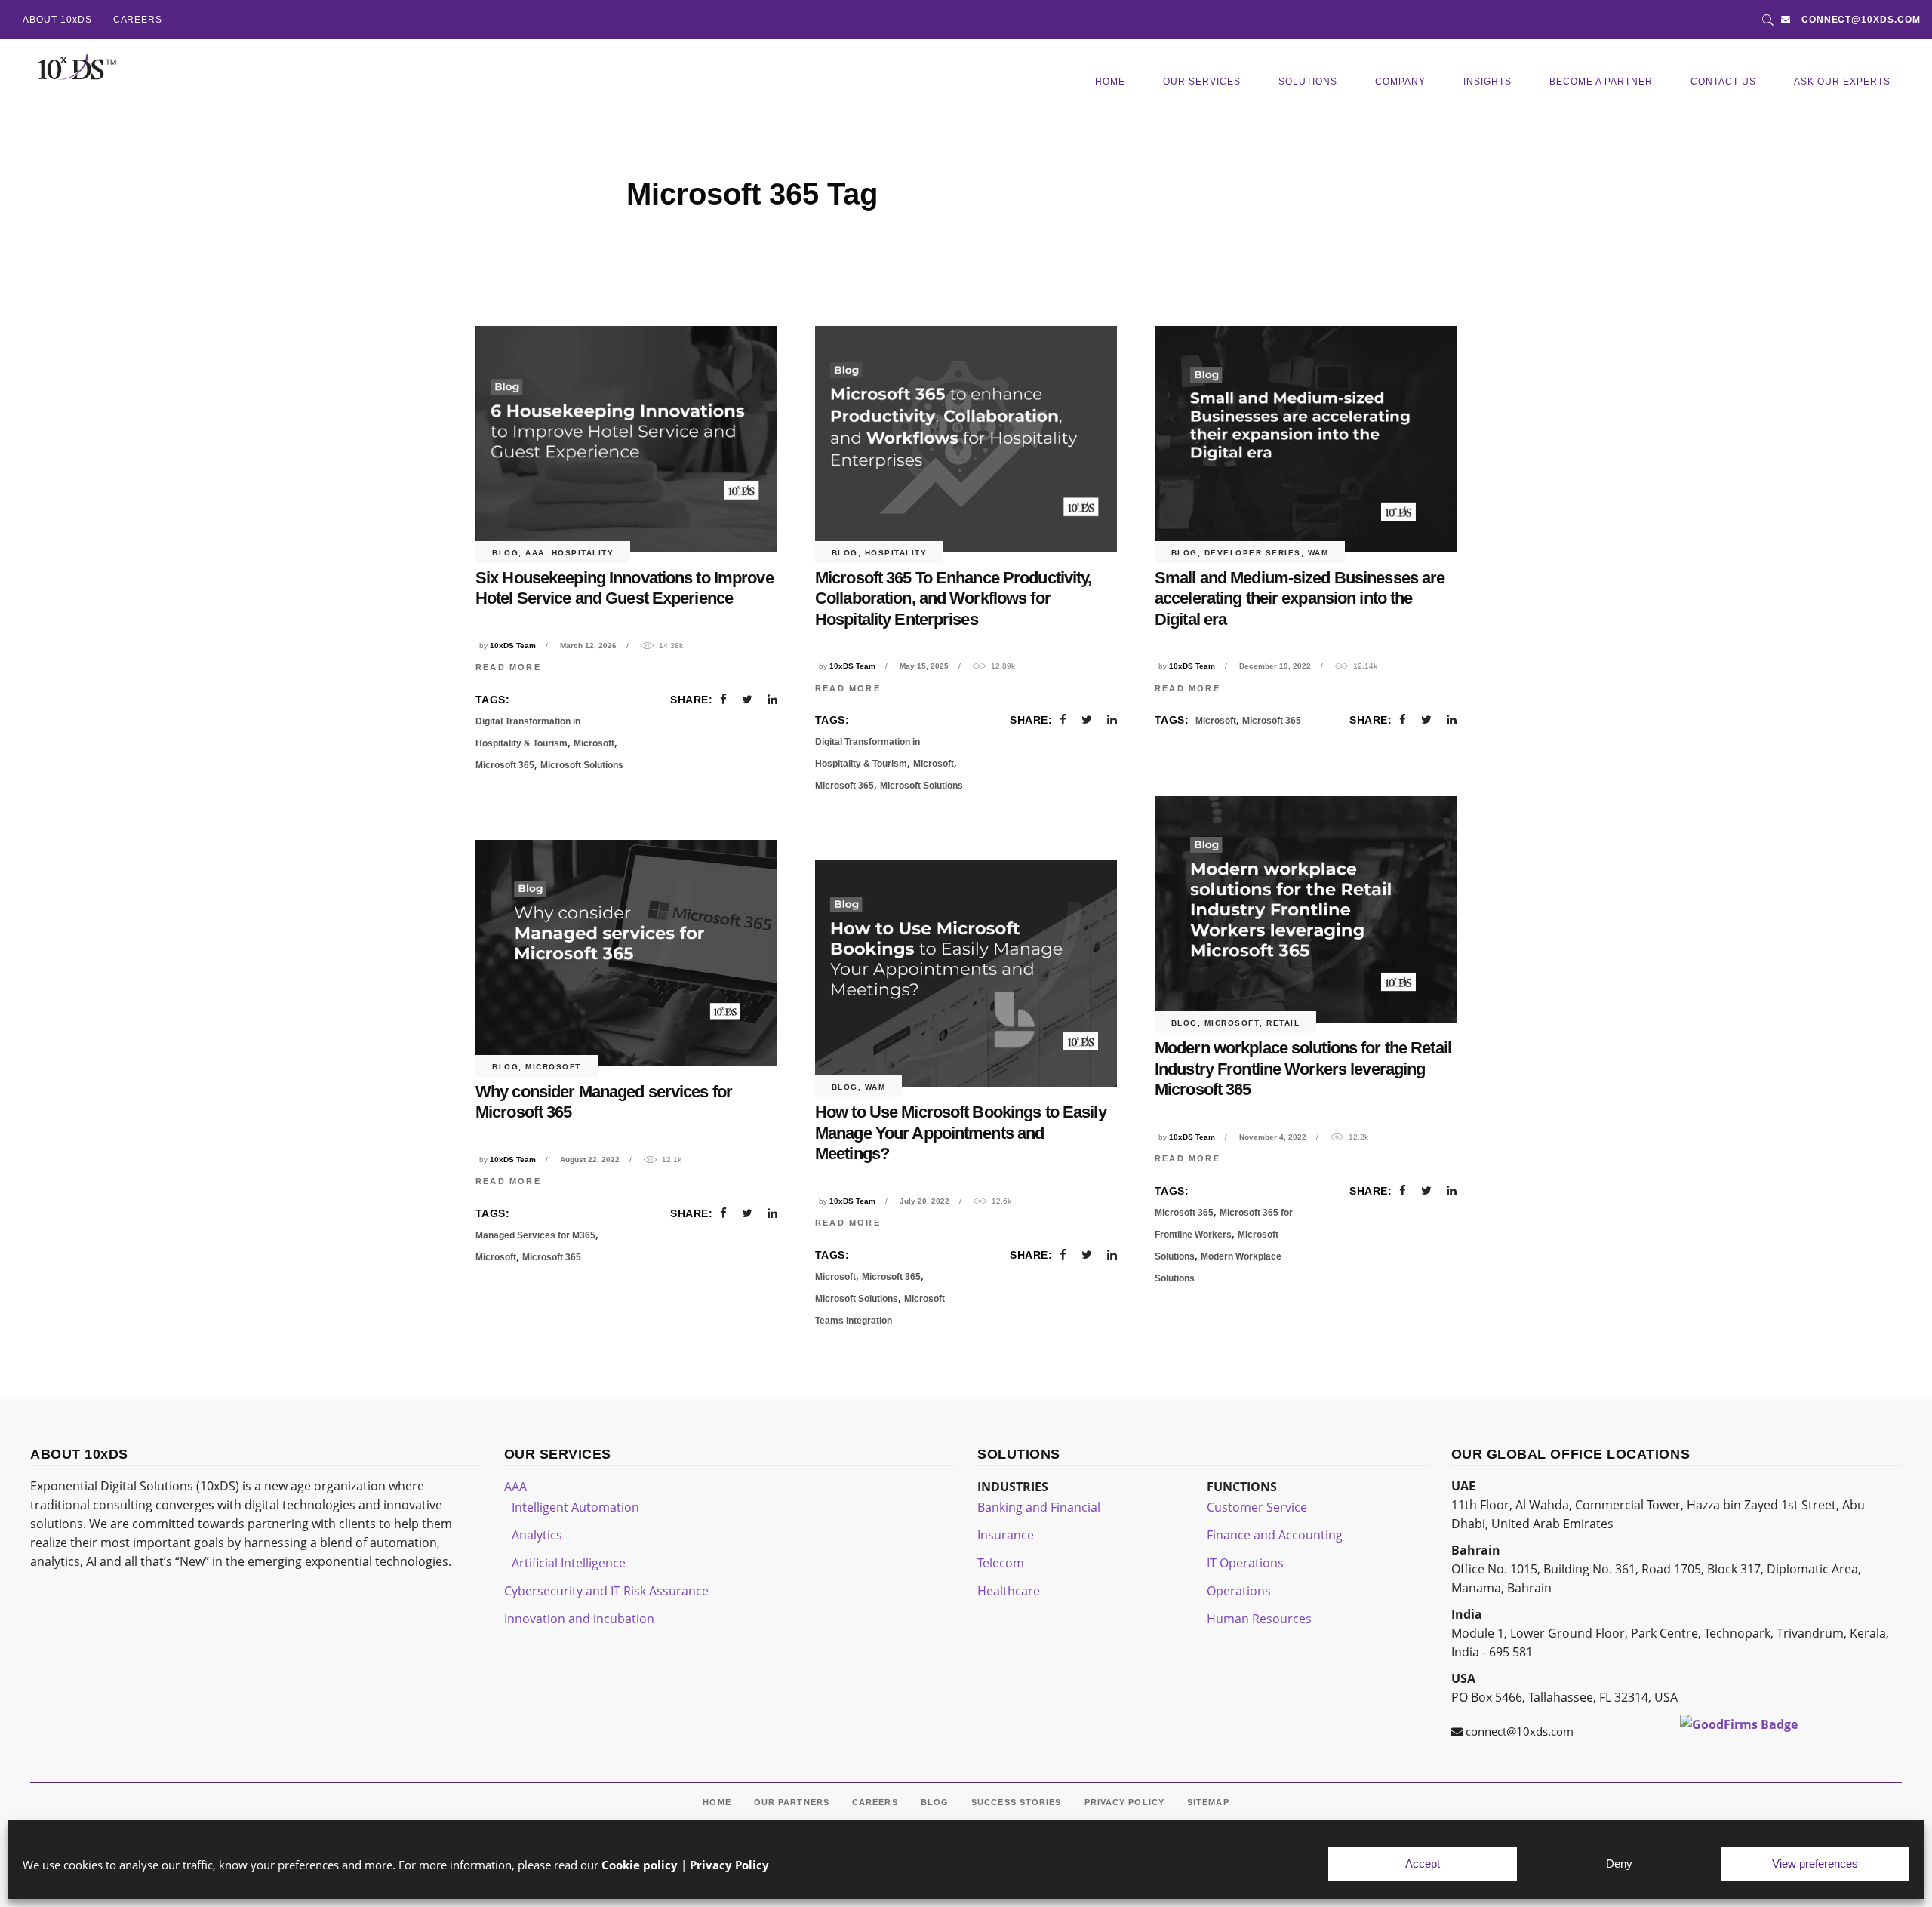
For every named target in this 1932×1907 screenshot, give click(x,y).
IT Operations (1245, 1563)
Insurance (1006, 1535)
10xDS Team (513, 646)
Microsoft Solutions (582, 765)
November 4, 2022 (1273, 1137)
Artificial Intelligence (569, 1563)
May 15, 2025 (924, 666)
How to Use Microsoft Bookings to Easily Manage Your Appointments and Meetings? (961, 1133)
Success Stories (1017, 1802)
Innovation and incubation (579, 1619)
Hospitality (583, 553)
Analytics (537, 1535)
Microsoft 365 (505, 765)
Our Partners (792, 1802)
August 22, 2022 (590, 1160)
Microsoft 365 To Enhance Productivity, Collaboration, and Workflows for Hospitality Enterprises (954, 598)
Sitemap (1208, 1802)
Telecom (1001, 1563)
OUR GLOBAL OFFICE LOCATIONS (1571, 1454)
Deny (1619, 1864)
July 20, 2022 (924, 1201)
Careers (875, 1802)
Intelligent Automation (575, 1507)
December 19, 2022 (1275, 666)
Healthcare (1009, 1591)
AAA (535, 553)
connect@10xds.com (1861, 20)
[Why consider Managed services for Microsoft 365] (626, 953)
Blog (935, 1802)
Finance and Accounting (1275, 1535)
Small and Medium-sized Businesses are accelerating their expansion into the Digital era (1300, 598)
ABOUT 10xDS (57, 20)
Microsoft (594, 743)
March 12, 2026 (588, 646)
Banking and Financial (1039, 1507)
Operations (1239, 1591)
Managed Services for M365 (535, 1235)
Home (717, 1802)
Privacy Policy (729, 1865)
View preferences (1815, 1864)
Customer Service (1257, 1507)
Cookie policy (640, 1865)
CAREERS (138, 20)
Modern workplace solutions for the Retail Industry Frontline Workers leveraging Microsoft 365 (1303, 1069)
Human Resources (1259, 1619)
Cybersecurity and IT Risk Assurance (606, 1591)
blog (505, 553)
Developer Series (1253, 553)
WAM (1318, 553)
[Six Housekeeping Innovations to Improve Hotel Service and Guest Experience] (626, 439)
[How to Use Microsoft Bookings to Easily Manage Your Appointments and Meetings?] (966, 973)
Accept (1423, 1864)
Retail (1283, 1023)
